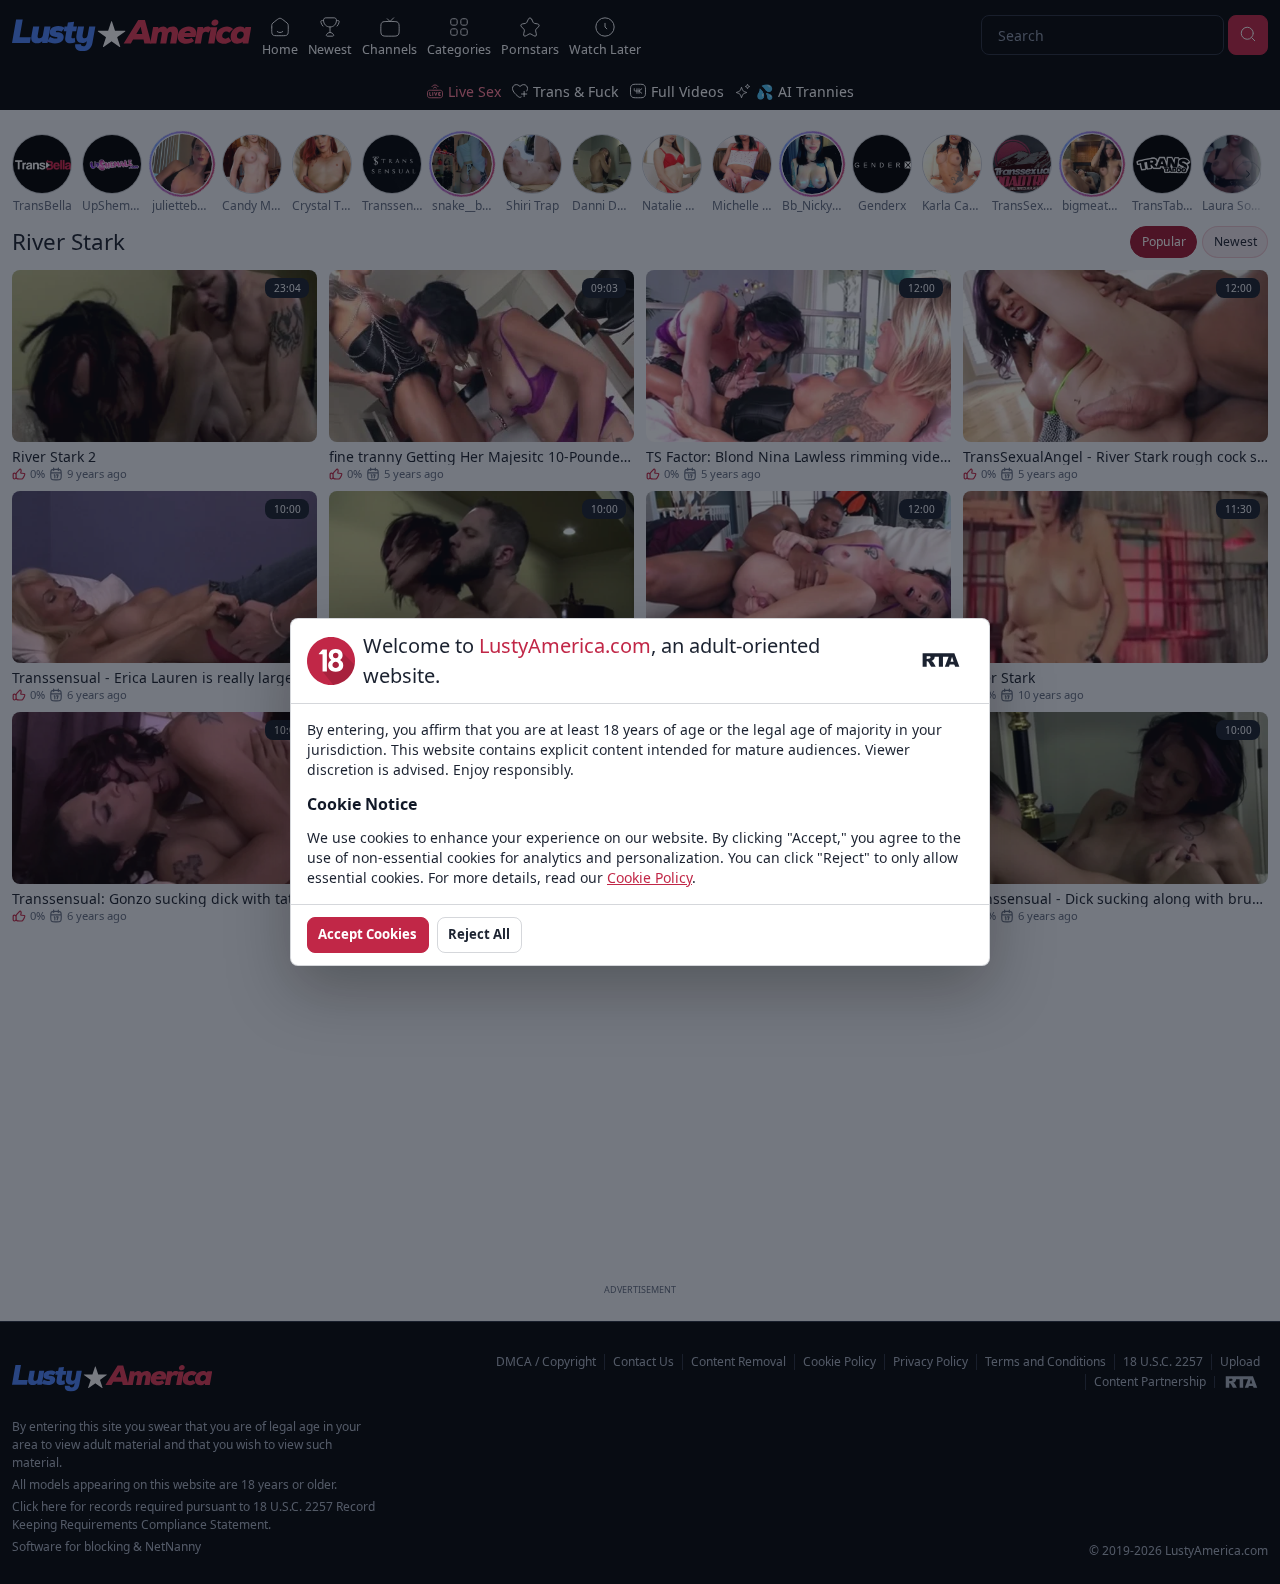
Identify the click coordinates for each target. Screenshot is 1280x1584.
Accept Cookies (367, 934)
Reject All (479, 934)
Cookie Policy (649, 877)
